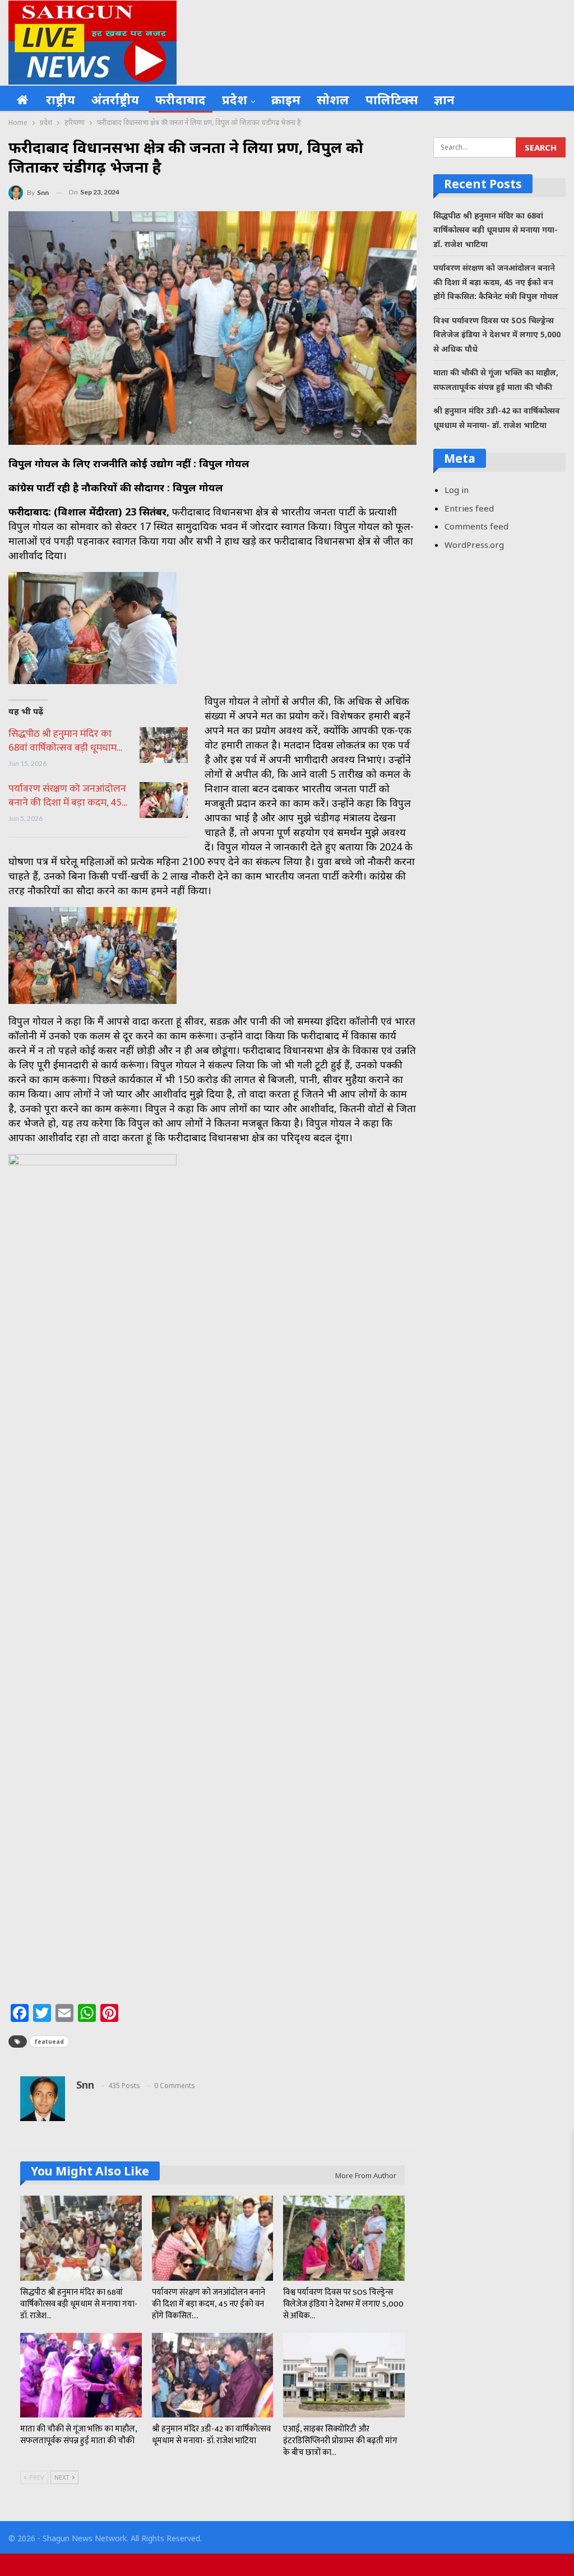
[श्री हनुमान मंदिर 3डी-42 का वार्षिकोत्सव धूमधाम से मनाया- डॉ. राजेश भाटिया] (213, 2375)
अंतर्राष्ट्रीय (115, 99)
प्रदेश (235, 99)
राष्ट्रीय (61, 99)
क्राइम (286, 99)
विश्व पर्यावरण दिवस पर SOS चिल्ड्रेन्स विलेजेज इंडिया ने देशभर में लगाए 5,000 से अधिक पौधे (497, 334)
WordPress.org (474, 545)
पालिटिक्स (392, 99)
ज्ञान (444, 99)
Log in (457, 490)
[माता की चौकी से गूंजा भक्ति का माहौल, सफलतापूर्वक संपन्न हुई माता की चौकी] (81, 2375)
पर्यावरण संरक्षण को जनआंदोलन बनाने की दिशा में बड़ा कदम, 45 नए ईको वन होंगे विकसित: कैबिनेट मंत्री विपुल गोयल (496, 282)
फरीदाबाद (180, 99)
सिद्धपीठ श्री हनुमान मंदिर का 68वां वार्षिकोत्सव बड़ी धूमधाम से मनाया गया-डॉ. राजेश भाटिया (496, 230)
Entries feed (469, 508)
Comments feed (476, 526)
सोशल (333, 99)
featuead (49, 2042)
